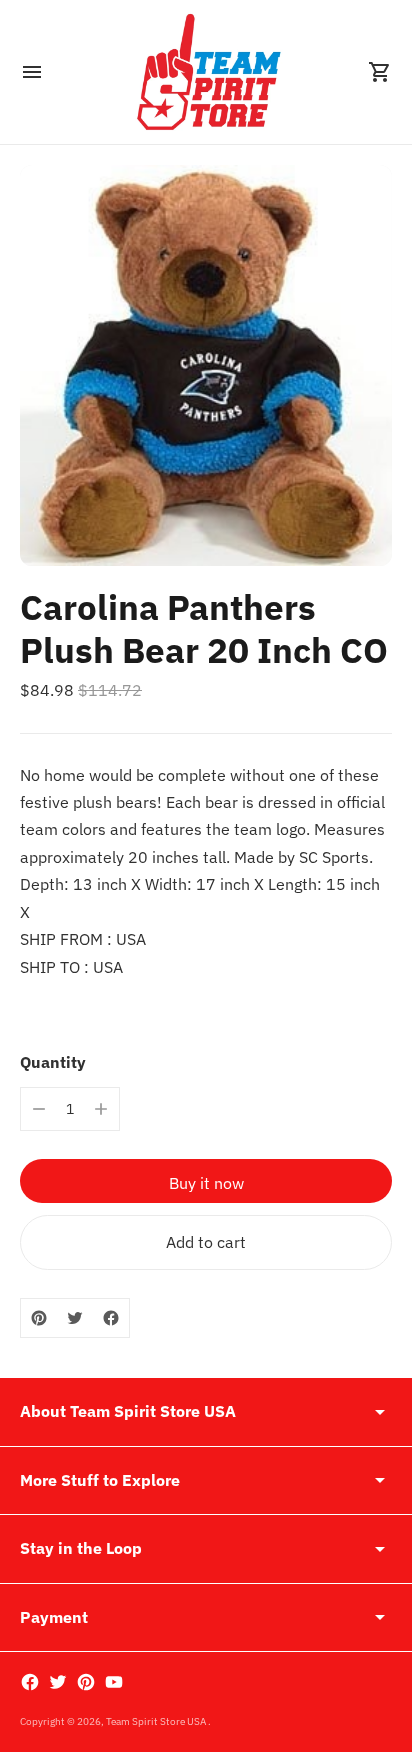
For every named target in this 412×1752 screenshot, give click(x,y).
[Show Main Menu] (32, 72)
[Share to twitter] (75, 1318)
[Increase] (101, 1109)
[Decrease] (39, 1109)
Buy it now (206, 1183)
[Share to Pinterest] (39, 1318)
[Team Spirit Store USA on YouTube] (114, 1682)
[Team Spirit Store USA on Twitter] (58, 1682)
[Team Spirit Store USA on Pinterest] (86, 1682)
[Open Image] (206, 365)
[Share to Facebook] (111, 1318)
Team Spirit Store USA (157, 1721)
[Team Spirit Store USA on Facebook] (30, 1682)
